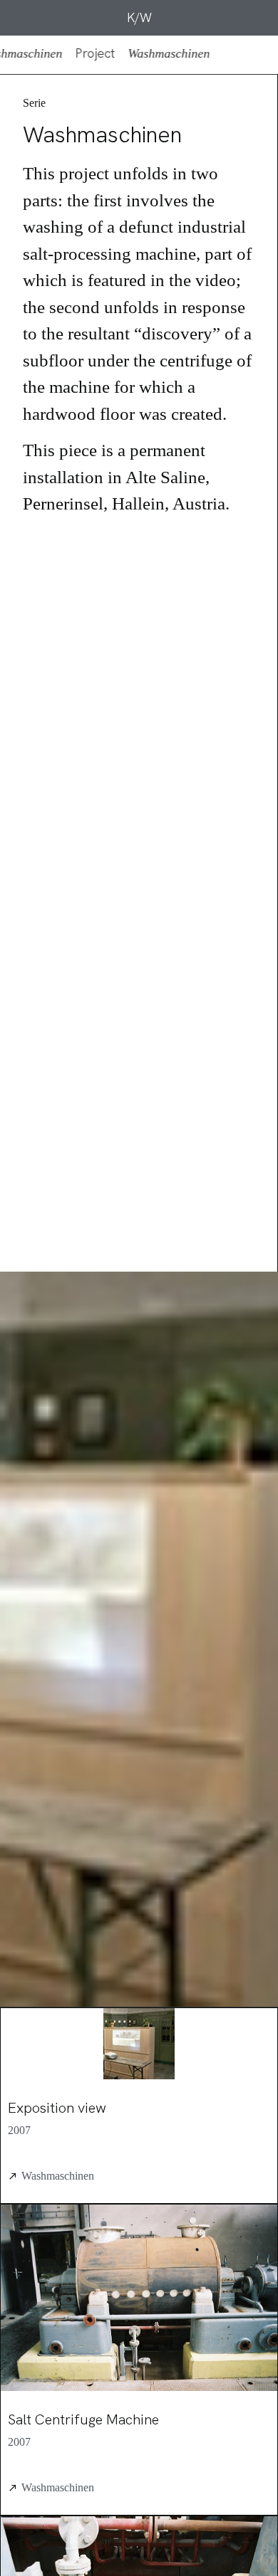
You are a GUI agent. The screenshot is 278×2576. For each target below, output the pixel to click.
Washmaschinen (58, 2176)
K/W (139, 17)
